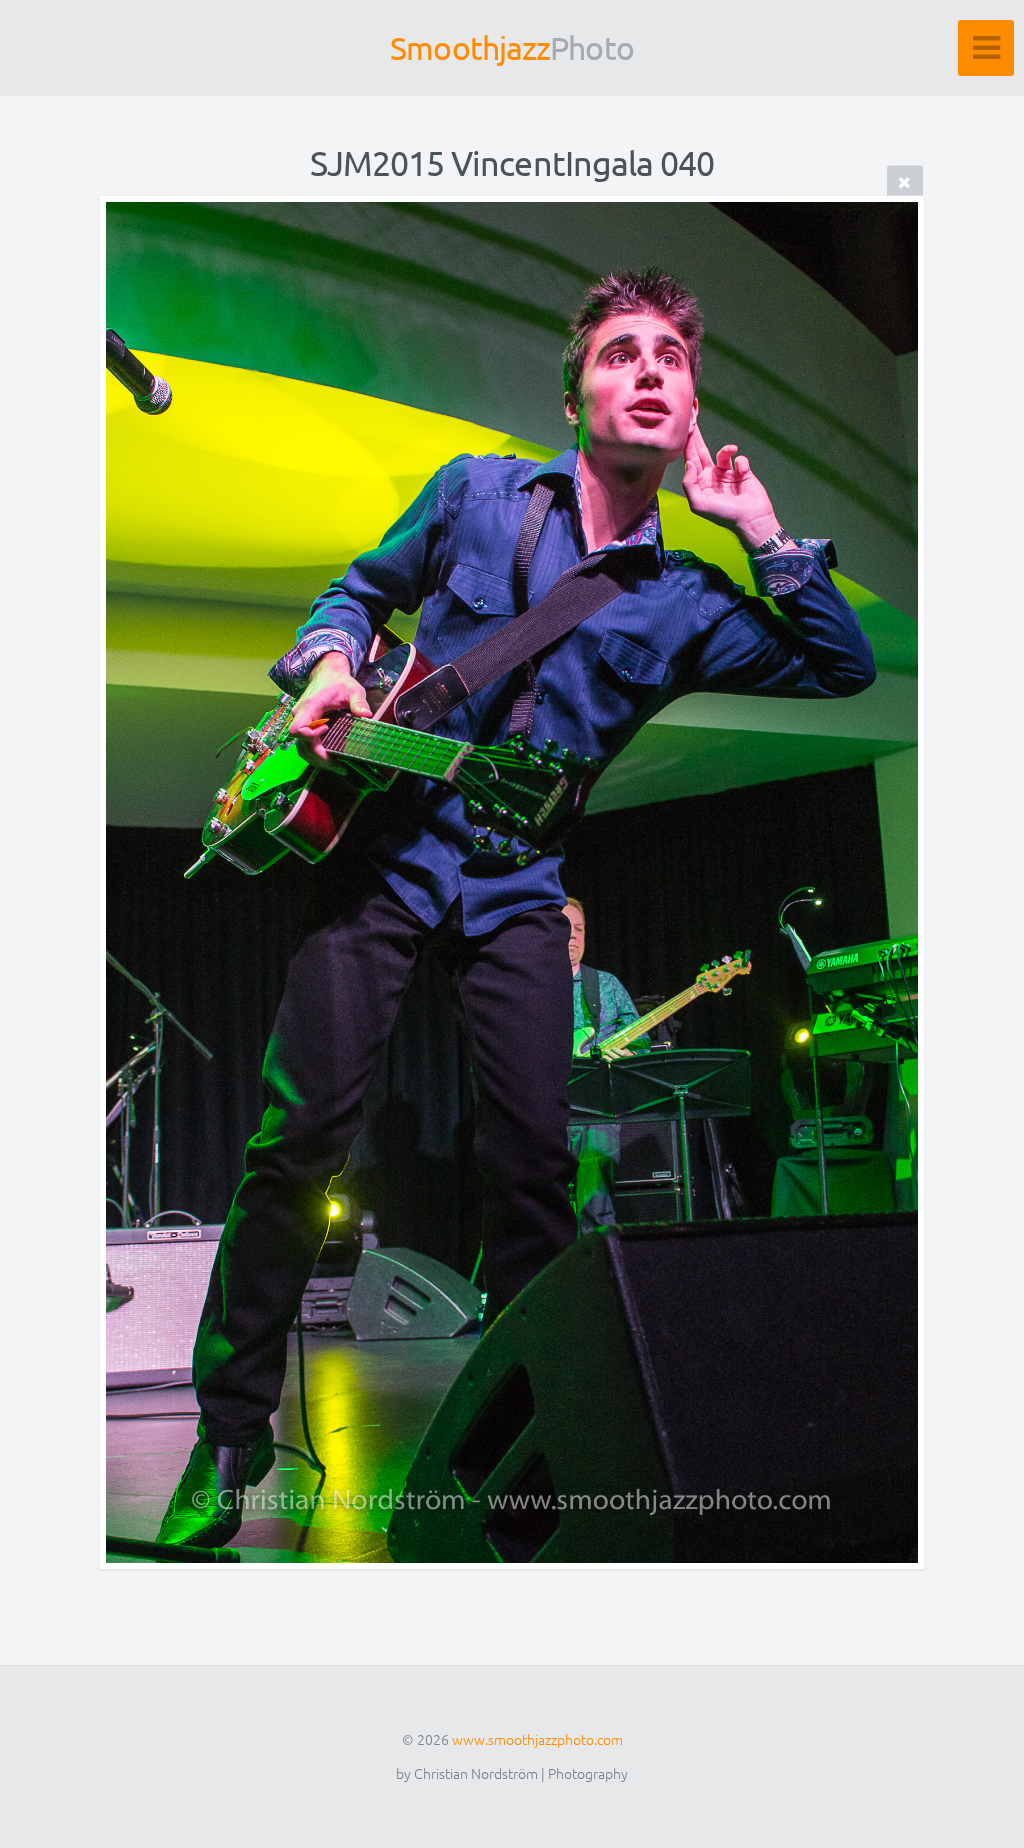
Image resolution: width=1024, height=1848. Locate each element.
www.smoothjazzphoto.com (537, 1739)
